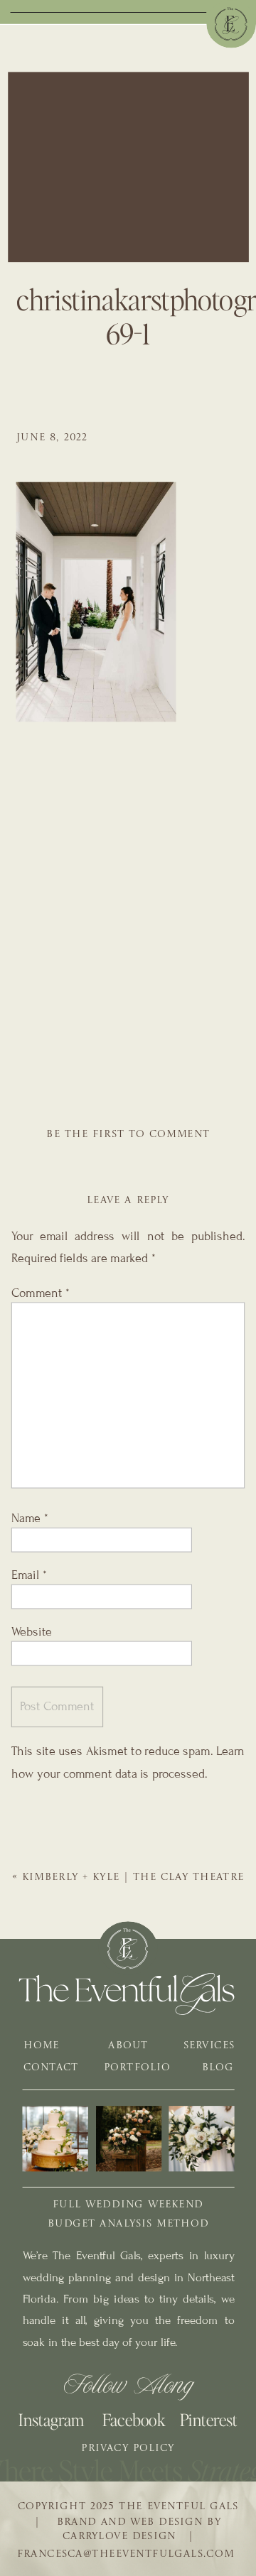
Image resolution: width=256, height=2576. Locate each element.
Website (32, 1631)
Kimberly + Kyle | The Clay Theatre (133, 1878)
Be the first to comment (128, 1135)
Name (30, 1518)
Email (29, 1575)
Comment (41, 1293)
